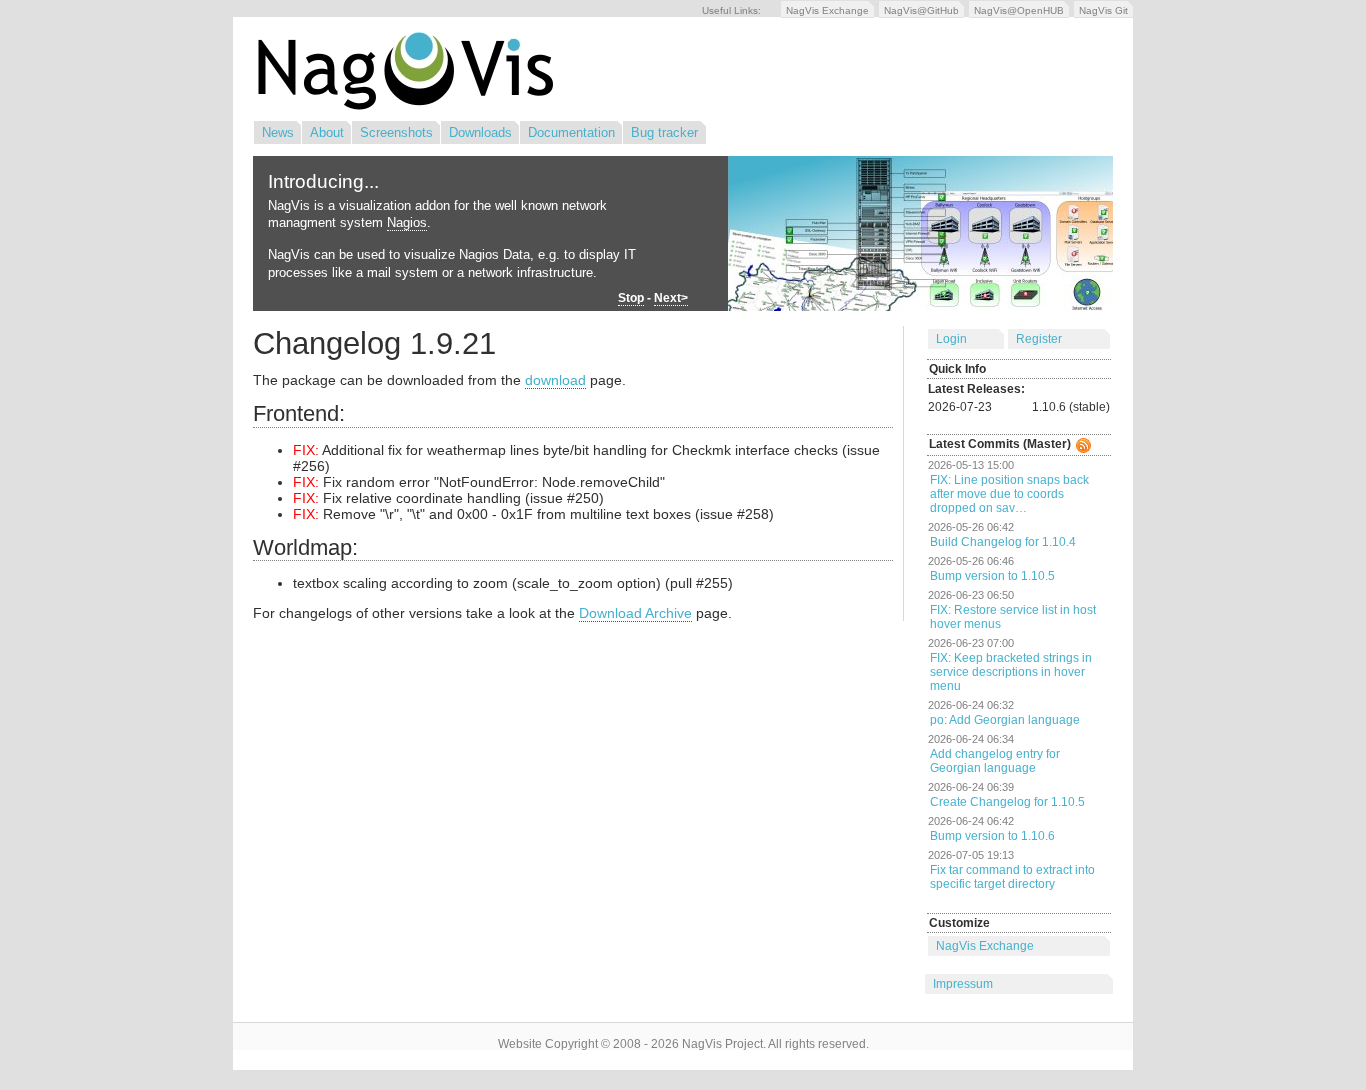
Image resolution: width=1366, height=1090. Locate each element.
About (327, 132)
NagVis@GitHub (921, 10)
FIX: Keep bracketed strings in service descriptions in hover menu (1011, 672)
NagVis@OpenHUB (1019, 10)
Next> (671, 298)
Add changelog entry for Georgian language (995, 761)
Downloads (480, 132)
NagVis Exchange (827, 10)
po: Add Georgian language (1005, 720)
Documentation (571, 132)
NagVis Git (1103, 10)
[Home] (403, 106)
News (278, 132)
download (555, 380)
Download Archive (635, 613)
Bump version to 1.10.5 (992, 576)
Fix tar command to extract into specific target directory (1012, 877)
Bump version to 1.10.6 (992, 836)
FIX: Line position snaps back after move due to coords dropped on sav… (1009, 494)
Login (951, 339)
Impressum (963, 984)
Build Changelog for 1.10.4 (1003, 542)
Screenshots (396, 132)
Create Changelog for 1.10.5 (1007, 802)
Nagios (407, 222)
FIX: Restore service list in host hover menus (1013, 617)
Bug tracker (664, 132)
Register (1039, 339)
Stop (631, 298)
